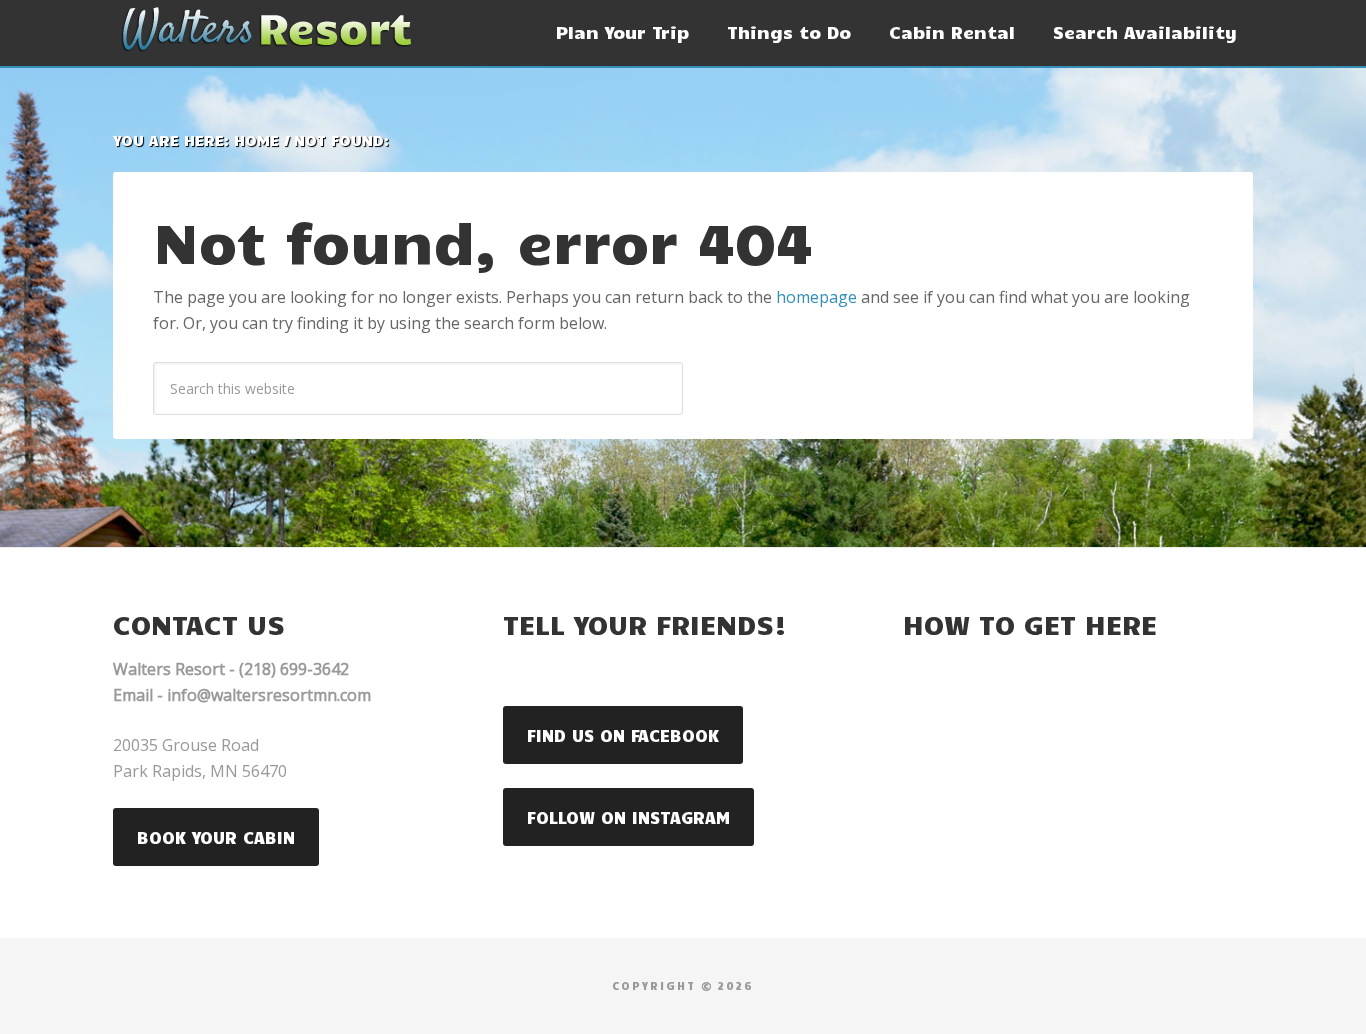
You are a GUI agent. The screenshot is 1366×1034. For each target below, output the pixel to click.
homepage (816, 297)
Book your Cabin (216, 837)
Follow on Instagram (628, 817)
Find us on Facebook (623, 735)
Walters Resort (263, 30)
